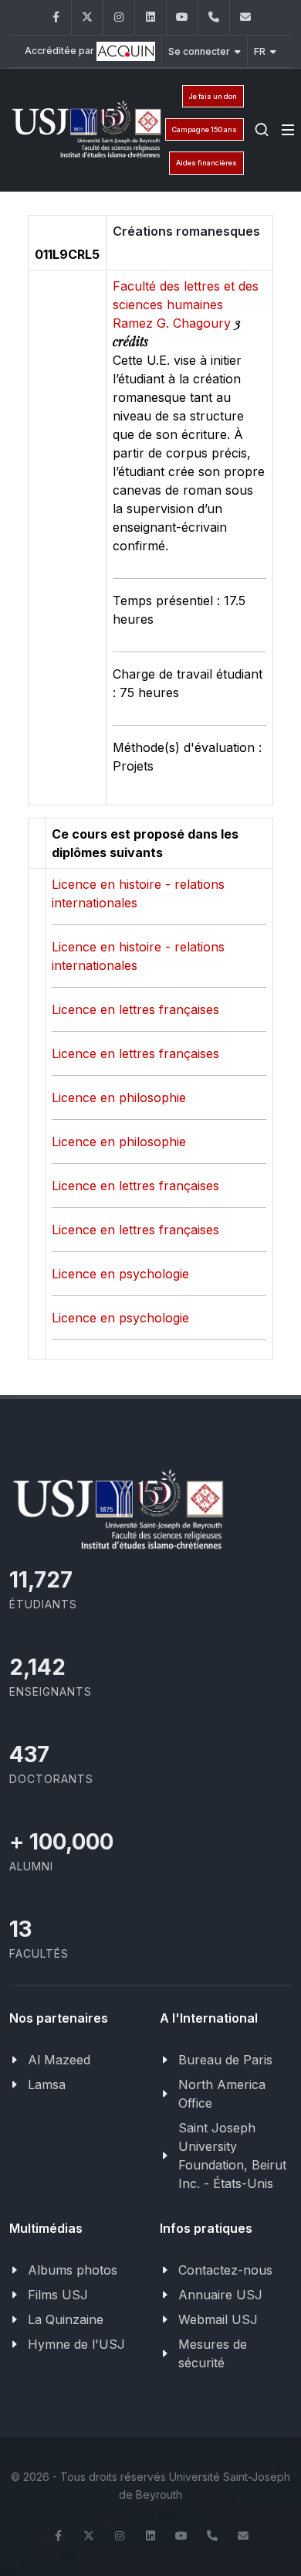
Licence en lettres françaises (135, 1009)
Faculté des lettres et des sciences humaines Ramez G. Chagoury (186, 305)
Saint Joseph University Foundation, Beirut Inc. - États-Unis (232, 2156)
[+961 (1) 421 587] (214, 17)
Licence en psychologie (120, 1274)
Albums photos (73, 2270)
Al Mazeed (59, 2060)
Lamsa (47, 2084)
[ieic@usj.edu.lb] (245, 17)
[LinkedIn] (150, 17)
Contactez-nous (225, 2270)
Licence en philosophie (119, 1097)
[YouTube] (182, 17)
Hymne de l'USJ (76, 2344)
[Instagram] (119, 17)
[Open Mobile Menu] (288, 130)
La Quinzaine (66, 2319)
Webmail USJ (218, 2319)
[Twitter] (87, 17)
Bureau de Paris (225, 2060)
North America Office (222, 2094)
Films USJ (58, 2295)
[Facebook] (56, 17)
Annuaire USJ (220, 2295)
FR (260, 51)
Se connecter (199, 51)
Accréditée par (61, 51)
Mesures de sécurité (213, 2353)
